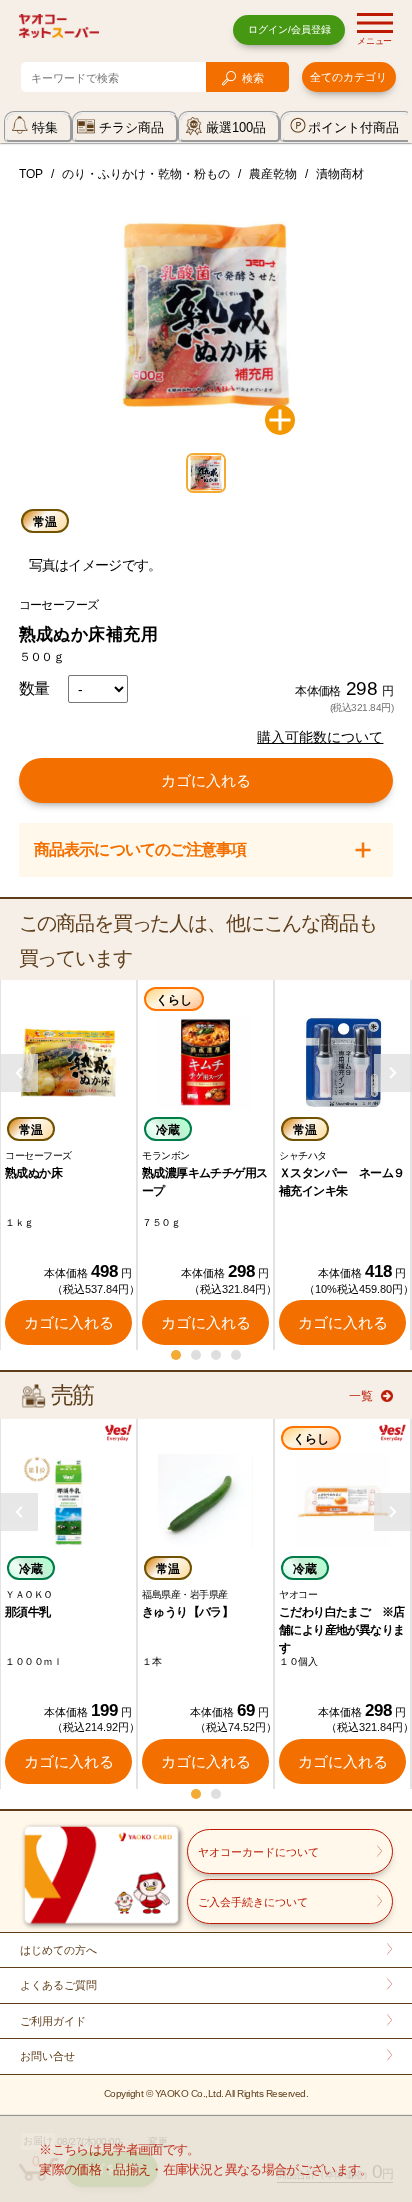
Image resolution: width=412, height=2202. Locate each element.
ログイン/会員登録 (289, 29)
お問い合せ (47, 2056)
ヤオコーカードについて (258, 1852)
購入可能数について (320, 737)
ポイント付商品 (353, 127)
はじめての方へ (58, 1950)
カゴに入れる (206, 780)
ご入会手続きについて (253, 1902)
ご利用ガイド (53, 2021)
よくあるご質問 (58, 1985)
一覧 (361, 1396)
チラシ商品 (131, 127)
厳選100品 (236, 127)
